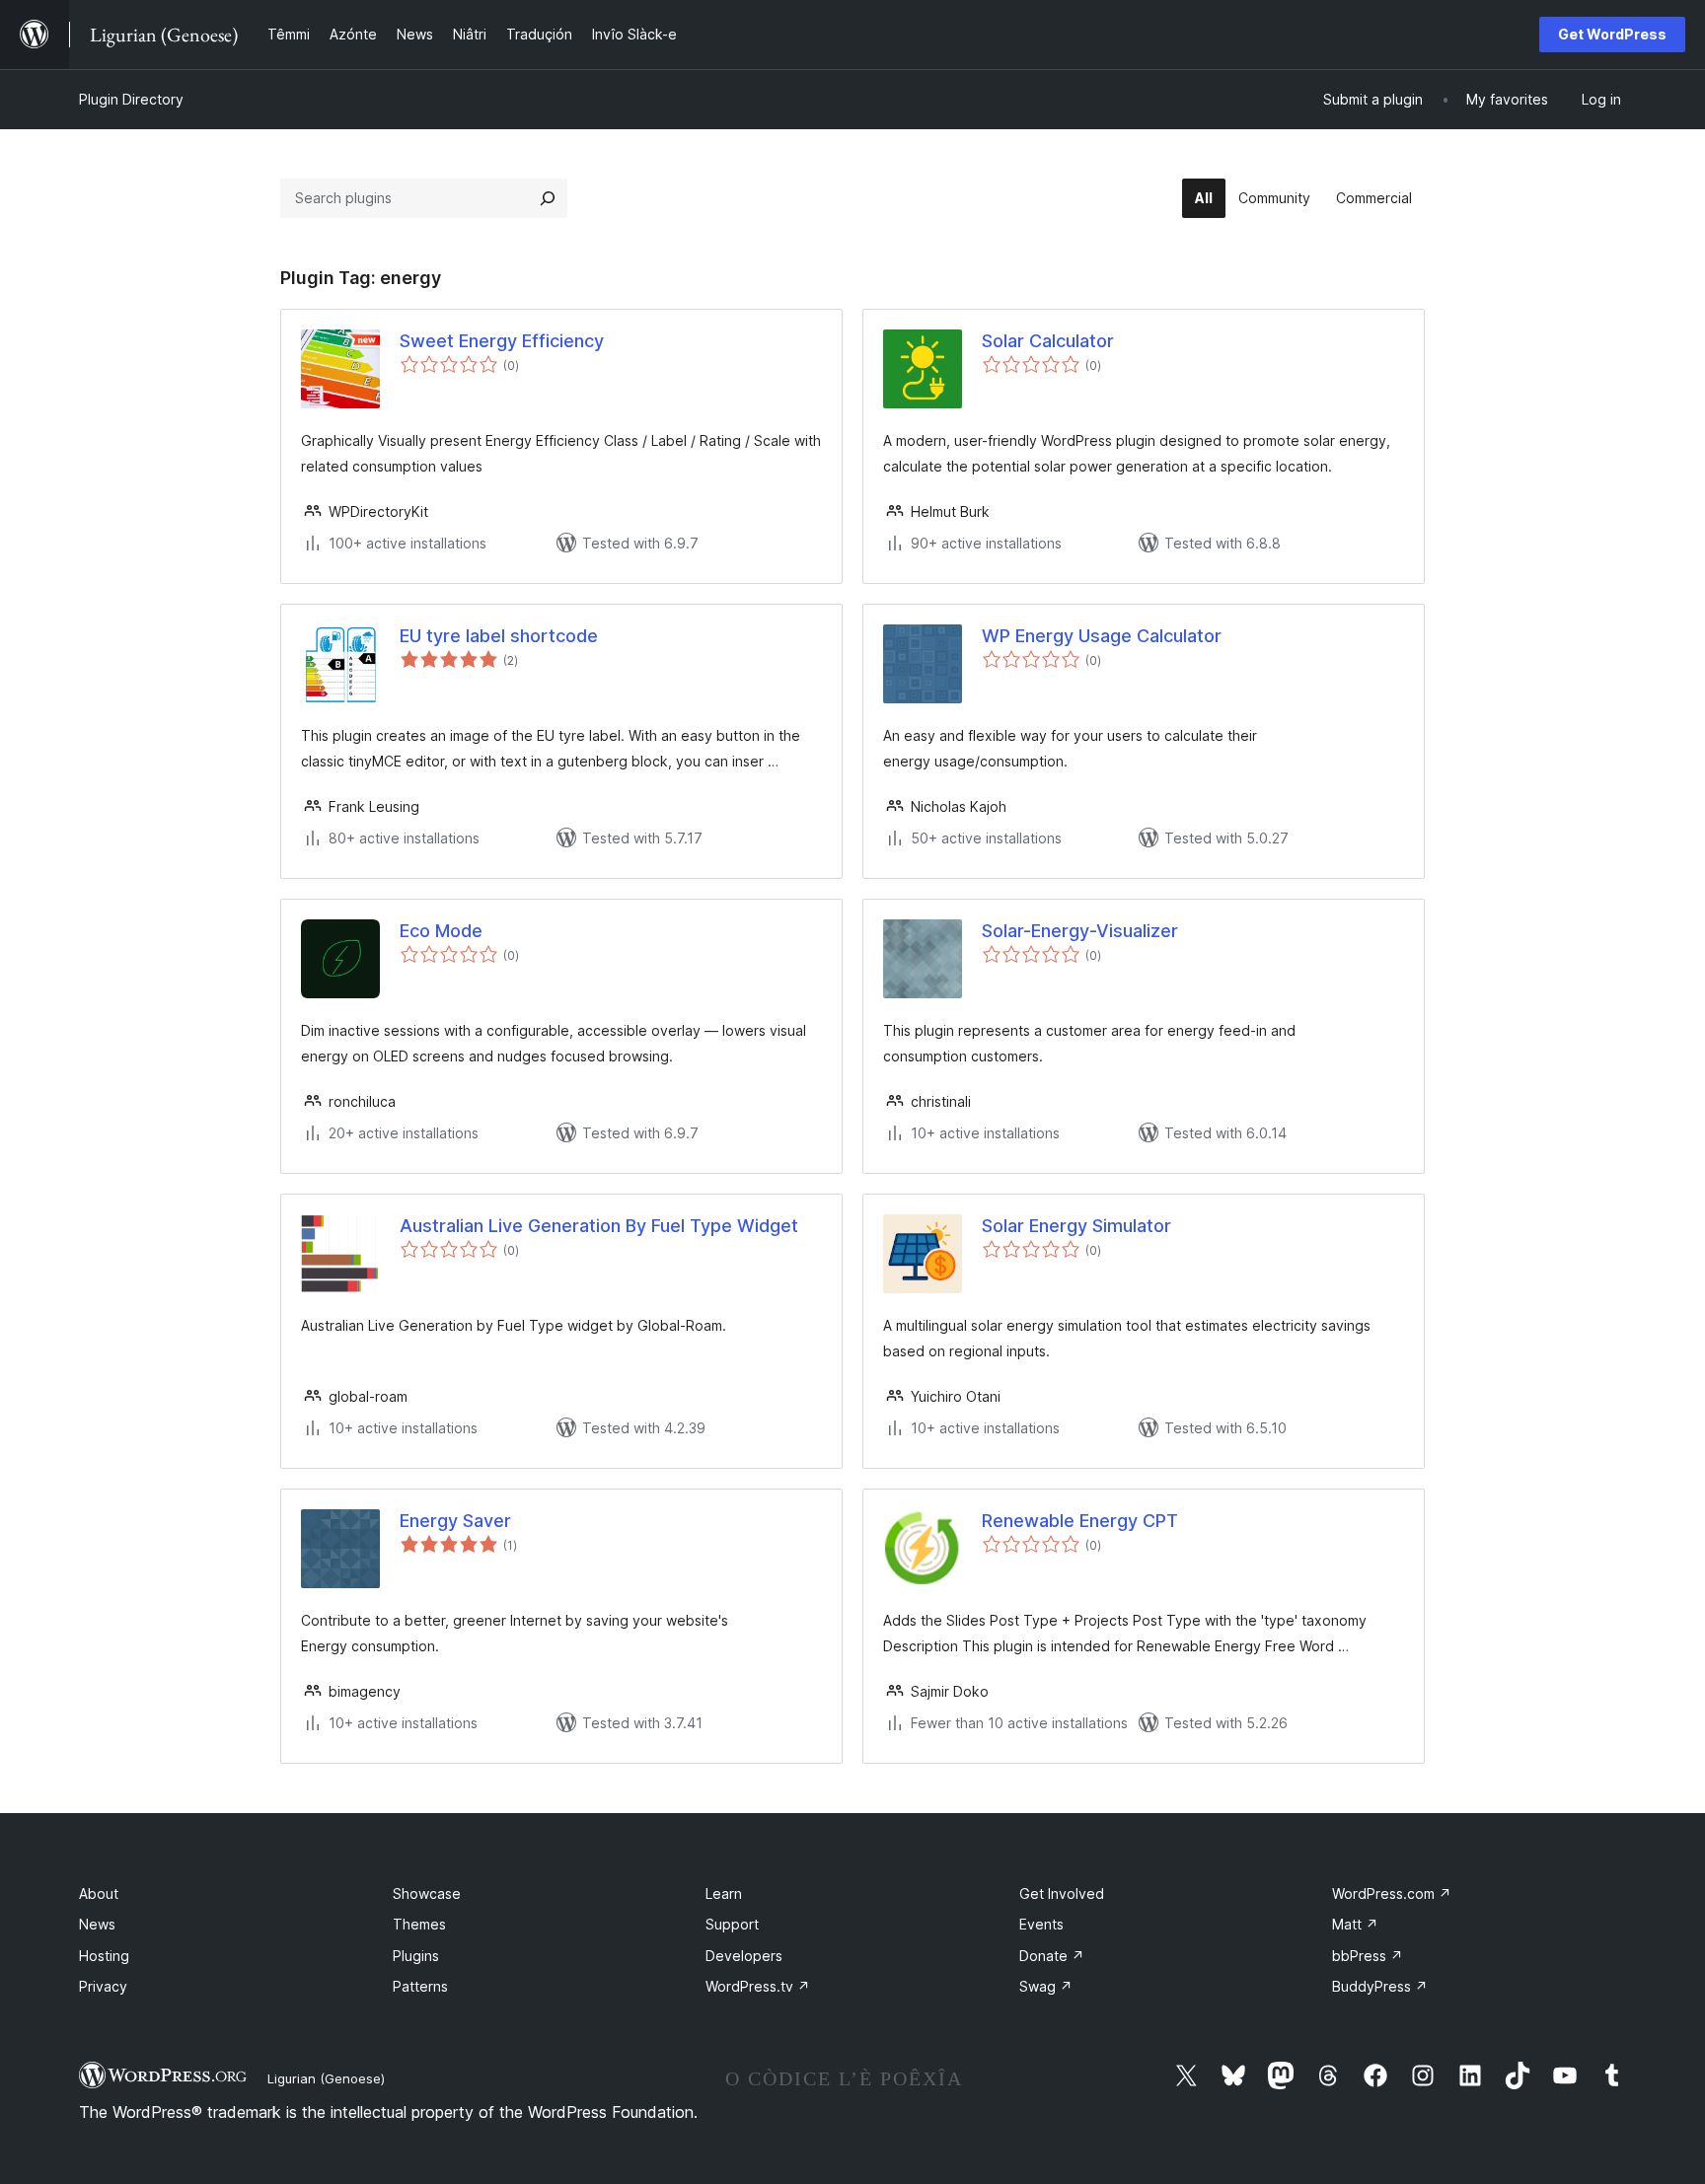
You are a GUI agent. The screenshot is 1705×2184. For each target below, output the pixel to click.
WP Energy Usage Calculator (1102, 636)
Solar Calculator (1048, 341)
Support (732, 1924)
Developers (744, 1956)
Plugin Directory (131, 99)
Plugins (416, 1956)
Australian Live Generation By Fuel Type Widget (599, 1226)
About (99, 1893)
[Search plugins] (548, 198)
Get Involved (1062, 1893)
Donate (1052, 1956)
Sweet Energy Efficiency (502, 341)
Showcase (427, 1893)
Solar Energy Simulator (1076, 1226)
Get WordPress (1612, 34)
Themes (419, 1924)
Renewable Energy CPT (1080, 1521)
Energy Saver (455, 1521)
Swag (1046, 1986)
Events (1041, 1924)
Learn (724, 1893)
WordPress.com (1392, 1893)
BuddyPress (1380, 1986)
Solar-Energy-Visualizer (1080, 931)
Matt (1355, 1924)
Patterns (420, 1986)
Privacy (103, 1986)
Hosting (104, 1956)
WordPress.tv (758, 1986)
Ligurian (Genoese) (326, 2078)
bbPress (1368, 1956)
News (97, 1924)
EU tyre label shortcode (499, 636)
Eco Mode (441, 931)
